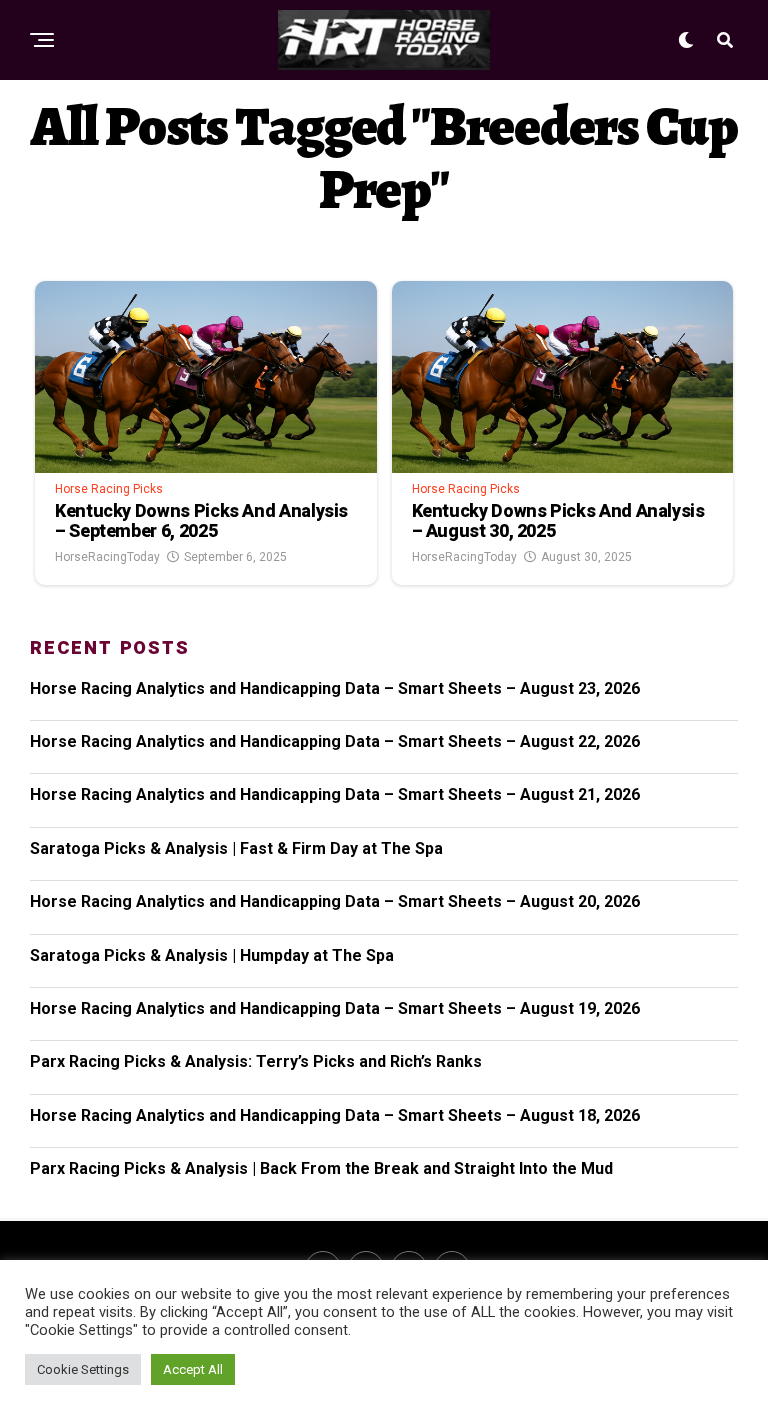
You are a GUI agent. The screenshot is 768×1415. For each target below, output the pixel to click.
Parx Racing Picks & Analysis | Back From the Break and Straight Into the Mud (321, 1168)
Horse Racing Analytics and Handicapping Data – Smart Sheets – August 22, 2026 (335, 741)
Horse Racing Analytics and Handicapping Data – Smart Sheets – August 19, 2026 (335, 1008)
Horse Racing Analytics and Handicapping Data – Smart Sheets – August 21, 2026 (335, 794)
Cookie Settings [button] (83, 1369)
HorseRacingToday (107, 557)
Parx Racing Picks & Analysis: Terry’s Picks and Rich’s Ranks (256, 1061)
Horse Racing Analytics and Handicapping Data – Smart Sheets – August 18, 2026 (335, 1115)
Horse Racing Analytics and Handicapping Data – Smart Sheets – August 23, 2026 (335, 688)
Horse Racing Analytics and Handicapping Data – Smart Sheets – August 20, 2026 (335, 901)
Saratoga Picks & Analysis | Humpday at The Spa (212, 955)
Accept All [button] (193, 1369)
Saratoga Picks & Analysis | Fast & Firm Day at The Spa (236, 848)
